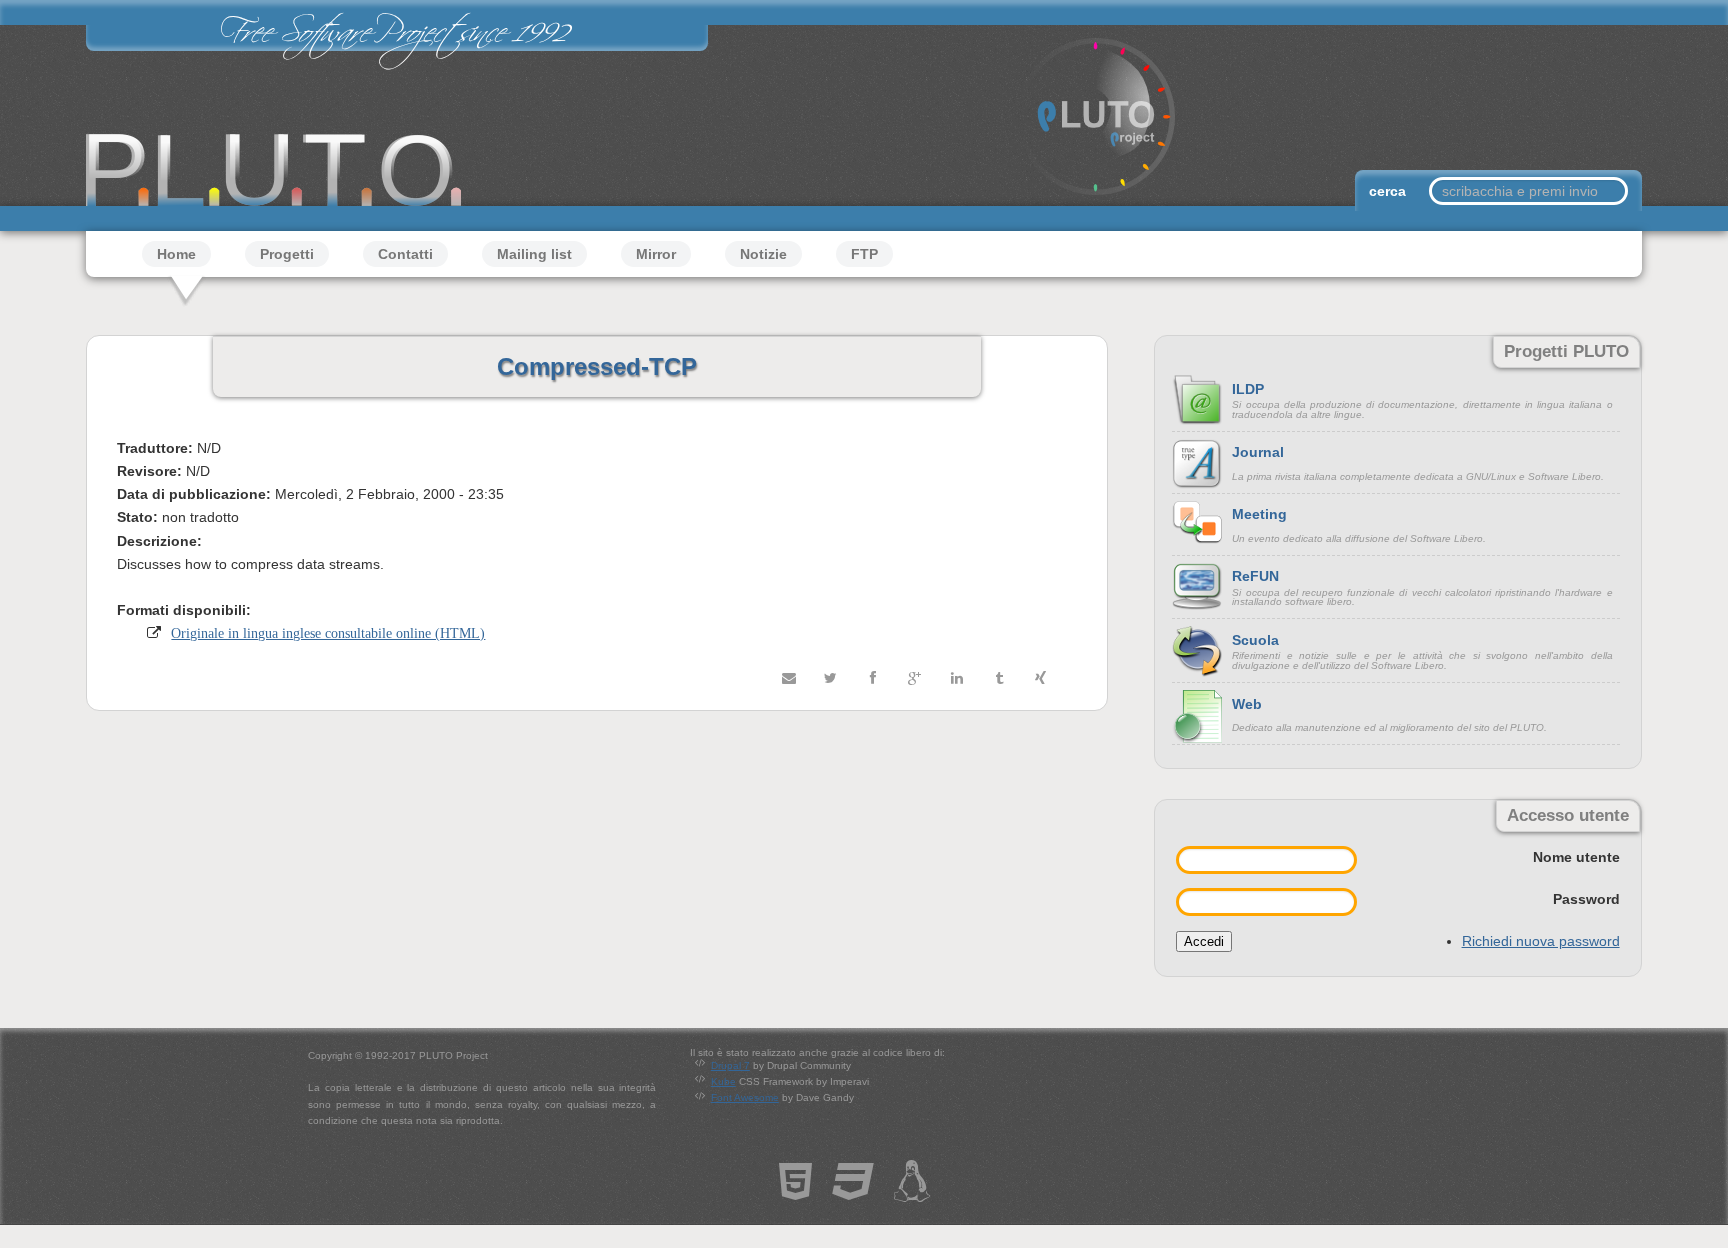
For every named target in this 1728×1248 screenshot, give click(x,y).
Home (176, 254)
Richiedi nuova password (1541, 941)
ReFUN (1255, 576)
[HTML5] (795, 1191)
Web (1247, 704)
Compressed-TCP (597, 366)
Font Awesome (745, 1097)
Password (1586, 899)
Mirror (656, 254)
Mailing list (534, 254)
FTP (864, 254)
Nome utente (1576, 857)
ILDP (1248, 389)
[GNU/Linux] (912, 1191)
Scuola (1255, 640)
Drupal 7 (730, 1065)
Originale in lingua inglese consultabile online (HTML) (328, 633)
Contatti (405, 254)
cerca (1389, 191)
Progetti (287, 254)
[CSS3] (853, 1191)
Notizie (763, 254)
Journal (1258, 452)
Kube (723, 1081)
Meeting (1259, 514)
